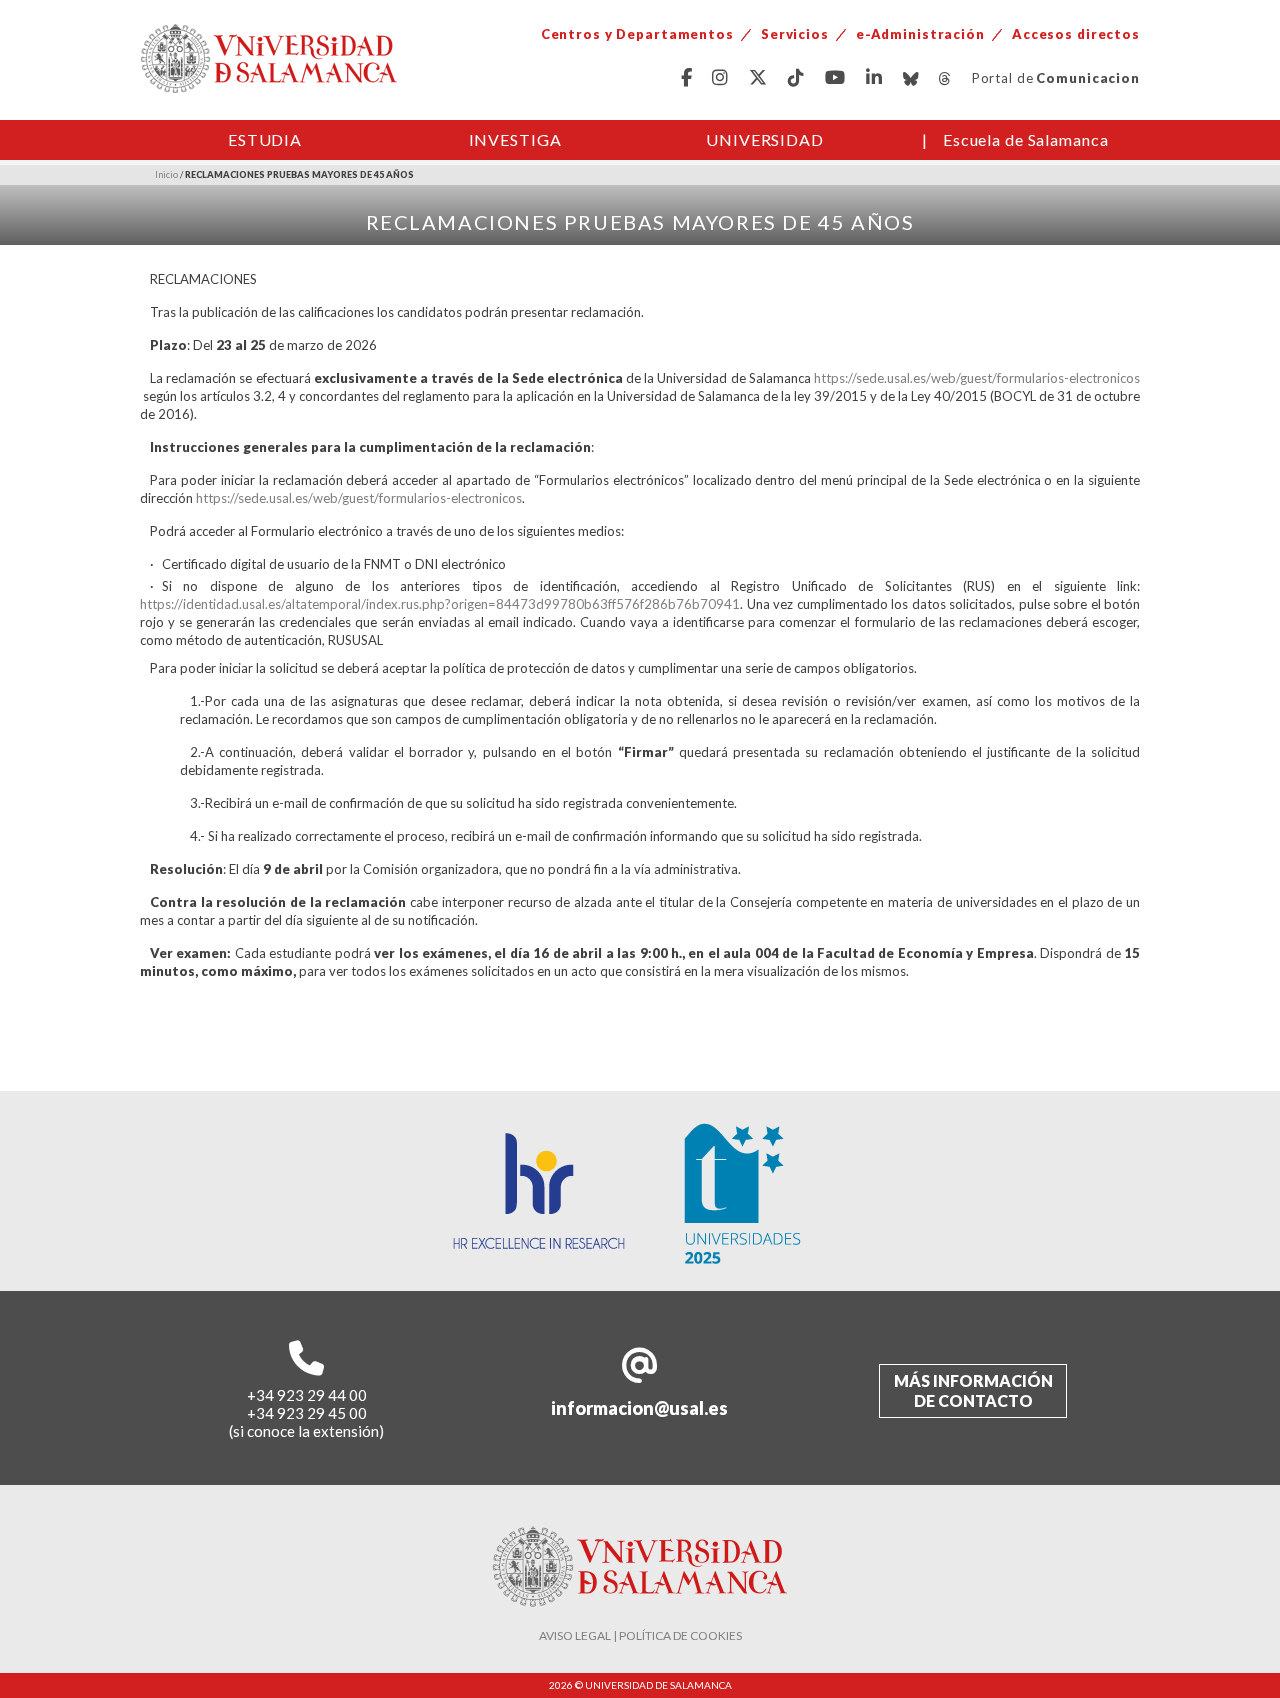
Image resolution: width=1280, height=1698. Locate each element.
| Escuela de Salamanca (1015, 139)
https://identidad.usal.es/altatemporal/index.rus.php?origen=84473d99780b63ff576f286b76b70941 (440, 604)
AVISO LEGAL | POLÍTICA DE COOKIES (640, 1635)
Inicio (166, 174)
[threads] (945, 78)
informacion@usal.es (639, 1408)
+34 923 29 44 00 (307, 1395)
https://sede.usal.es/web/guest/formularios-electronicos (977, 378)
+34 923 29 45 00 (307, 1413)
